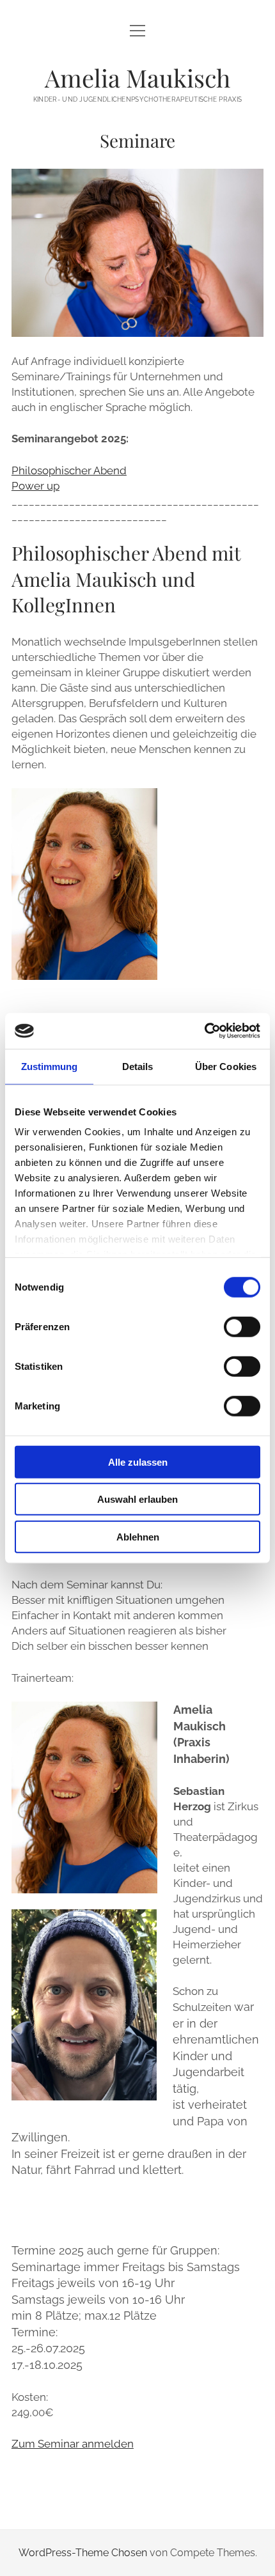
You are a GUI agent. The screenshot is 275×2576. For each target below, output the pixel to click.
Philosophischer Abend (69, 470)
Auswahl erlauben (137, 1499)
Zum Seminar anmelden (73, 2444)
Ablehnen (138, 1536)
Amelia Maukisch (137, 78)
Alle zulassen (138, 1462)
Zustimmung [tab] (50, 1066)
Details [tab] (138, 1066)
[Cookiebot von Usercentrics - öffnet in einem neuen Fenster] (204, 1031)
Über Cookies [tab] (226, 1066)
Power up (35, 486)
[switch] (242, 1326)
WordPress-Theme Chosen (83, 2553)
